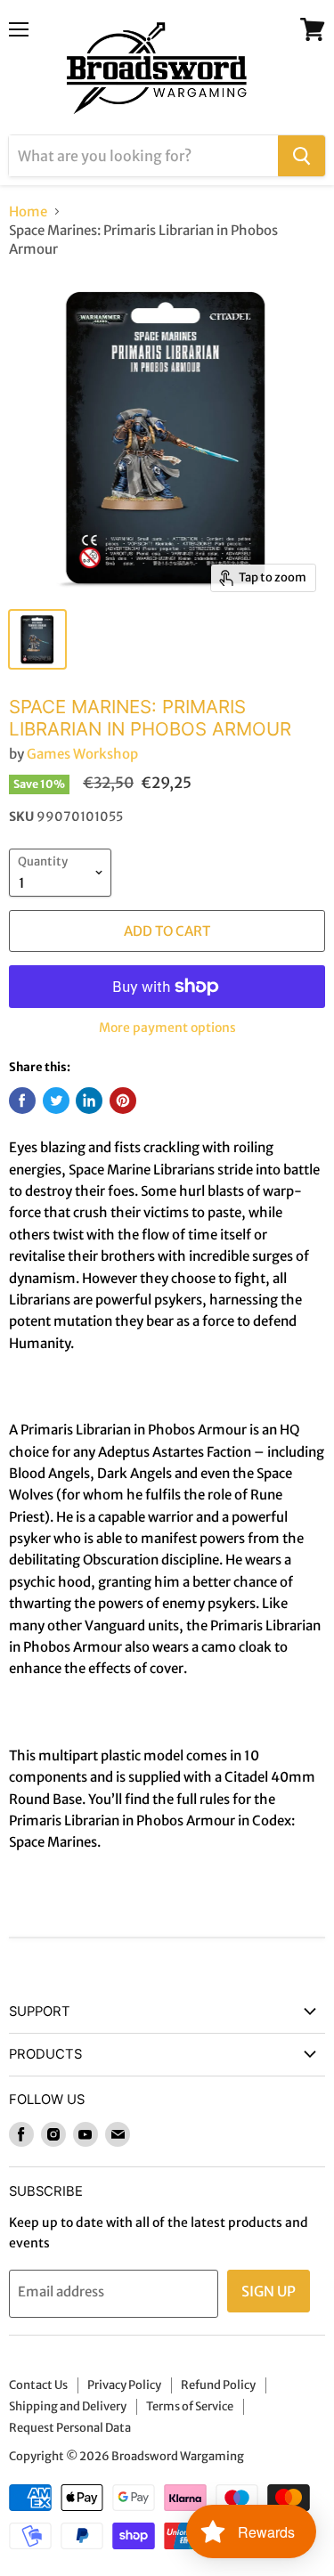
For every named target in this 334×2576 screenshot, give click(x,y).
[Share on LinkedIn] (89, 1101)
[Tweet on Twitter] (56, 1101)
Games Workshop (82, 754)
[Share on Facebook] (22, 1101)
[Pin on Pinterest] (123, 1101)
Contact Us (38, 2385)
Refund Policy (218, 2385)
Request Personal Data (70, 2428)
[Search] (301, 156)
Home (28, 211)
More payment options (167, 1028)
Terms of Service (190, 2406)
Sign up (269, 2291)
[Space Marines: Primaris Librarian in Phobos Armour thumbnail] (37, 639)
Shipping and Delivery (68, 2406)
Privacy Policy (124, 2385)
